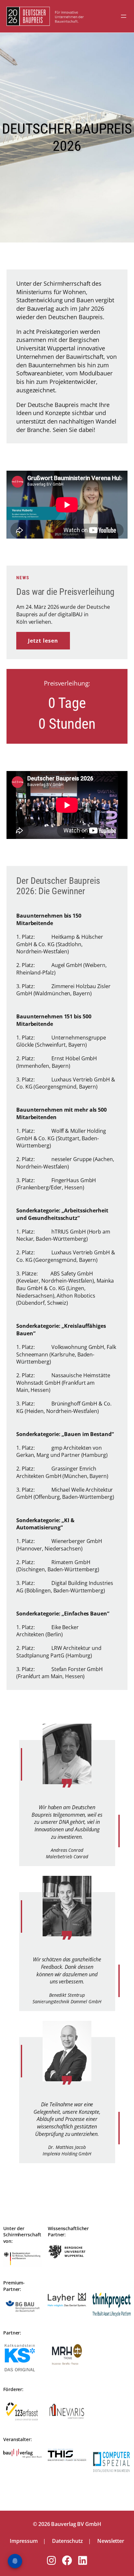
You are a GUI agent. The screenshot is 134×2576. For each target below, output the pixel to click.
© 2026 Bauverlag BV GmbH (67, 2524)
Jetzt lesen (43, 641)
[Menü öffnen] (124, 16)
